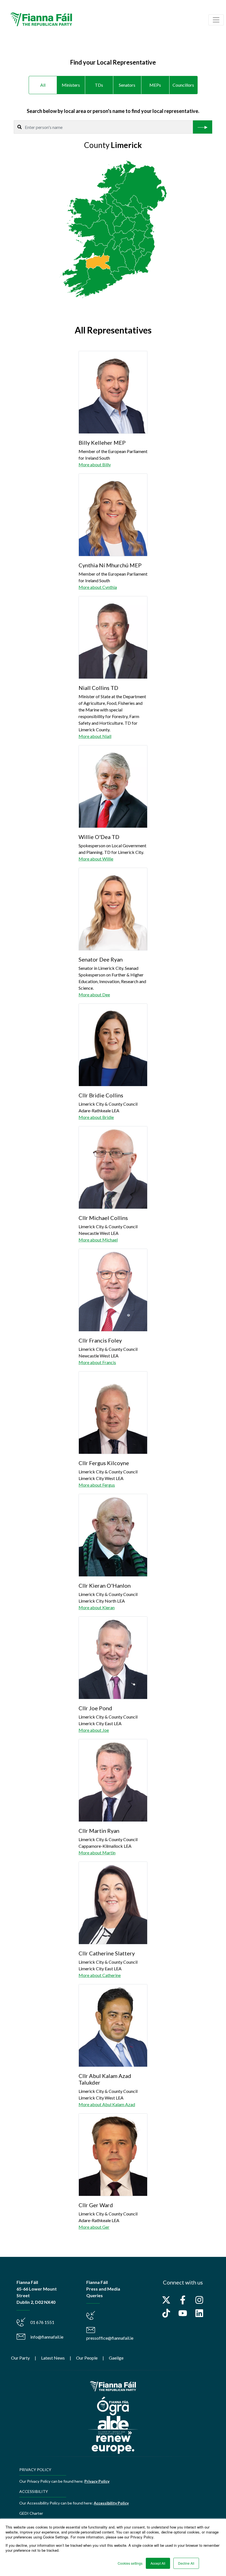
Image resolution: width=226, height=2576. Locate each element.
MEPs (155, 85)
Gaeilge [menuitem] (116, 2358)
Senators (127, 85)
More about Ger (94, 2227)
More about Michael (98, 1240)
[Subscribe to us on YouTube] (183, 2313)
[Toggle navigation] (216, 20)
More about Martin (97, 1853)
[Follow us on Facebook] (183, 2300)
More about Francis (97, 1362)
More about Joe (94, 1730)
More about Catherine (100, 1975)
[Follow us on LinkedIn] (199, 2313)
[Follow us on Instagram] (199, 2300)
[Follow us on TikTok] (166, 2313)
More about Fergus (97, 1485)
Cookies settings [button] (130, 2563)
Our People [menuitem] (87, 2358)
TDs (99, 85)
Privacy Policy (97, 2481)
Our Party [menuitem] (20, 2358)
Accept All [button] (158, 2563)
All (43, 85)
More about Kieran (97, 1607)
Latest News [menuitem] (53, 2358)
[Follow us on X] (166, 2300)
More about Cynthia (98, 587)
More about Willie (96, 859)
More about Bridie (96, 1117)
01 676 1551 (42, 2322)
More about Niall (95, 736)
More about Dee (94, 995)
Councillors (183, 85)
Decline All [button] (186, 2563)
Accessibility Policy (111, 2503)
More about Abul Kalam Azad (107, 2104)
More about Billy (95, 464)
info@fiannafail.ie (47, 2337)
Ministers (71, 85)
